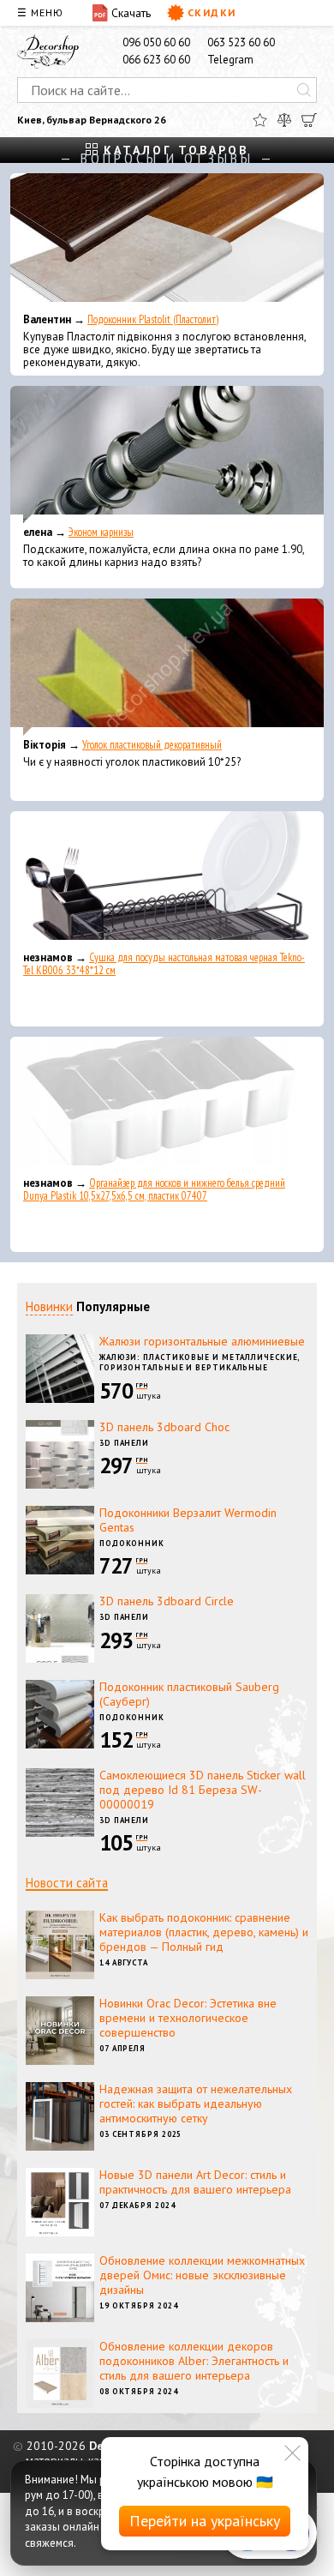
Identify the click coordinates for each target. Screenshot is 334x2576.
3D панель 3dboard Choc (164, 1427)
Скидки (212, 12)
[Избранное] (260, 120)
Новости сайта (67, 1883)
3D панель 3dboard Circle (167, 1601)
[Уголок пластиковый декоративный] (167, 667)
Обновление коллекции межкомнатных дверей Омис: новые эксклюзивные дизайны (202, 2275)
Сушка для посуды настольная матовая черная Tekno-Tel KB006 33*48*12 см (164, 964)
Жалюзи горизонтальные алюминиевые (202, 1341)
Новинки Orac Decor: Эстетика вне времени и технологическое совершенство (188, 2018)
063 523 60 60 (241, 42)
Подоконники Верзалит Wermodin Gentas (188, 1520)
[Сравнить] (284, 120)
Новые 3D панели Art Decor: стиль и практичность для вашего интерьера (195, 2182)
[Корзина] (309, 120)
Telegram (230, 60)
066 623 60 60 (156, 60)
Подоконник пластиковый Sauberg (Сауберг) (189, 1694)
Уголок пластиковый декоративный (152, 745)
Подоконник (132, 1543)
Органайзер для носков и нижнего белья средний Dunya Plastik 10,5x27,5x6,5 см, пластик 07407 (154, 1189)
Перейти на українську (205, 2521)
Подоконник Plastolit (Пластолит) (153, 319)
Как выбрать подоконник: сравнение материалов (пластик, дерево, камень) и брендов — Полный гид (204, 1932)
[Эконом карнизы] (167, 454)
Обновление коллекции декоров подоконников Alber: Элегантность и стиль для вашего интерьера (194, 2361)
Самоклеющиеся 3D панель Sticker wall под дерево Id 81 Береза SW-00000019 (203, 1790)
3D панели (124, 1443)
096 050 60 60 (156, 42)
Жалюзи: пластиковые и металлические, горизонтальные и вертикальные (200, 1363)
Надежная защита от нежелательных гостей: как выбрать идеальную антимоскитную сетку (196, 2104)
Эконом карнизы (101, 532)
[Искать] (304, 90)
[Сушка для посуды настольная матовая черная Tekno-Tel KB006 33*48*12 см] (167, 880)
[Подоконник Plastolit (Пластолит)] (167, 242)
